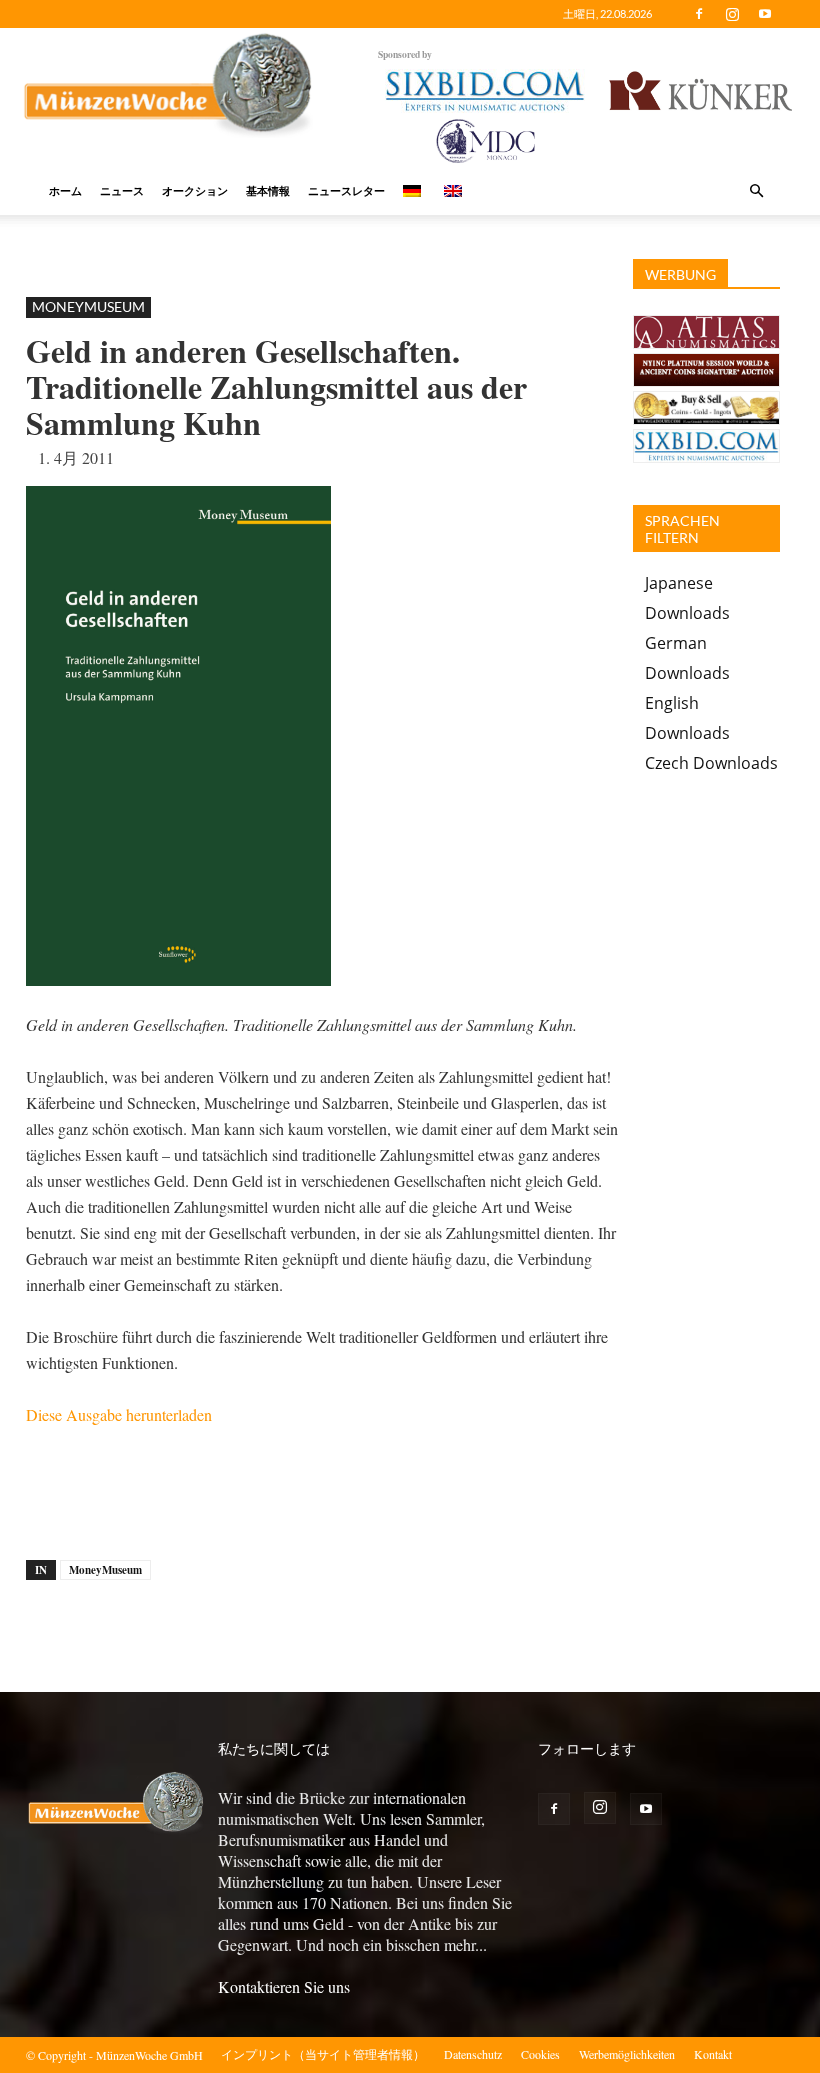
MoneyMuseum (88, 306)
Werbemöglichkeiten (627, 2054)
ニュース (122, 190)
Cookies (540, 2054)
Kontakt (713, 2054)
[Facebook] (699, 14)
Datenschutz (473, 2054)
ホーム (65, 190)
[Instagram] (732, 14)
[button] (756, 191)
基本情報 (268, 190)
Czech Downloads (711, 763)
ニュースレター (346, 190)
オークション (195, 190)
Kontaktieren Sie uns (284, 1986)
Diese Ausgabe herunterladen (119, 1414)
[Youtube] (765, 14)
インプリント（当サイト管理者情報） (323, 2054)
